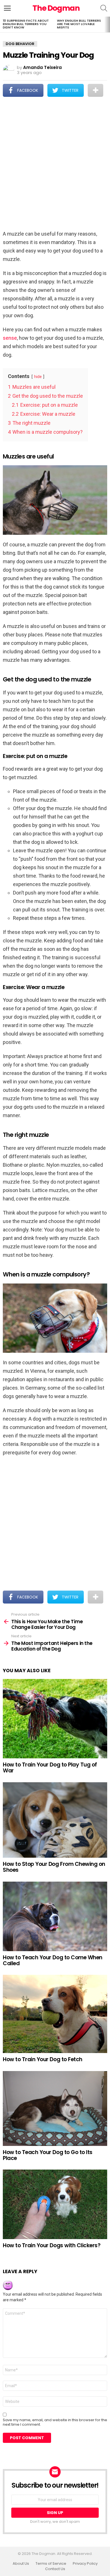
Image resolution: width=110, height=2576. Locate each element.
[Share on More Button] (95, 90)
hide (38, 377)
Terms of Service (51, 2564)
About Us (21, 2564)
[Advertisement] (55, 164)
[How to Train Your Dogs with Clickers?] (55, 2204)
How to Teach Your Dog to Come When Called (53, 1960)
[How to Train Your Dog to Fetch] (55, 2014)
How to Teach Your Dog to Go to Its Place (48, 2155)
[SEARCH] (104, 8)
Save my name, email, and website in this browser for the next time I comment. (55, 2422)
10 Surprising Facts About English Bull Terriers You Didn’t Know (26, 24)
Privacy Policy (85, 2564)
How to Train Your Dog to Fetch (43, 2059)
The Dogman (56, 8)
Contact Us (55, 2569)
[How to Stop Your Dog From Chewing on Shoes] (55, 1820)
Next (107, 24)
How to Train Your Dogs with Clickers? (52, 2245)
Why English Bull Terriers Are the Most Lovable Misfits (79, 24)
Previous (3, 24)
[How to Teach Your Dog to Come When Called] (55, 1916)
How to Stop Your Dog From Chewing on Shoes (54, 1867)
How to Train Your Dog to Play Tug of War (50, 1768)
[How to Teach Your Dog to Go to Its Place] (55, 2108)
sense (10, 338)
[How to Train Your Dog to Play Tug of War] (55, 1719)
